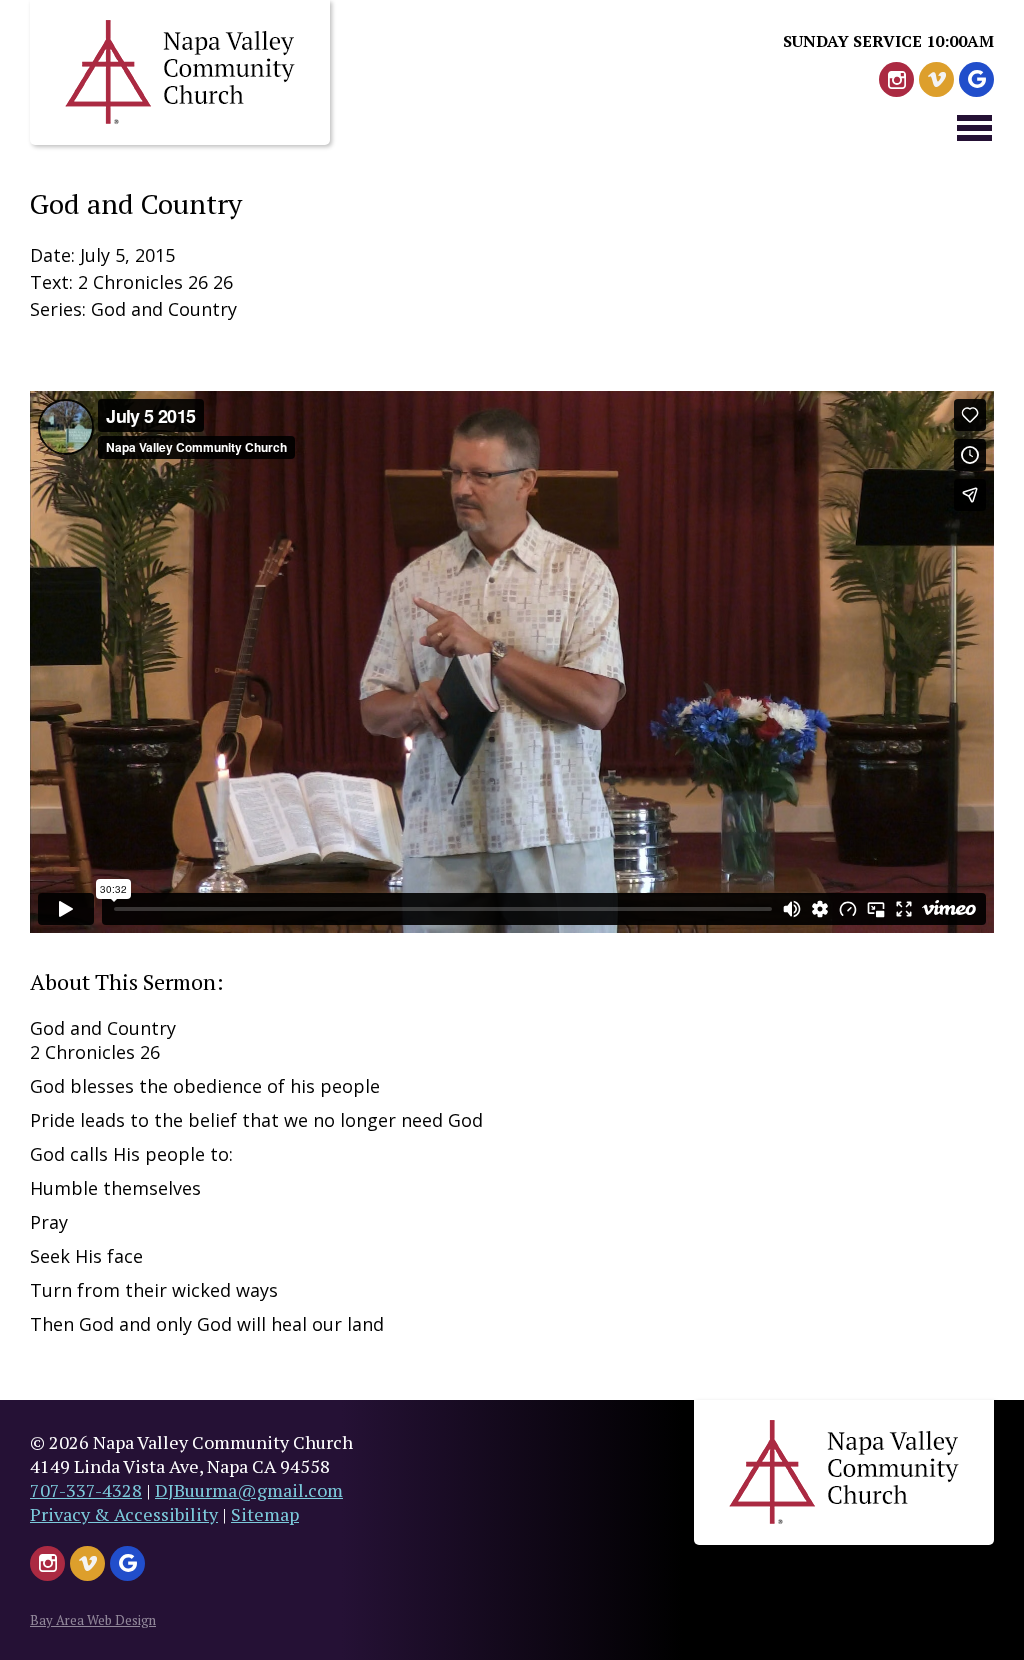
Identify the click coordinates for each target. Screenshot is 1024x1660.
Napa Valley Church (180, 72)
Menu (974, 127)
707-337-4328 (86, 1490)
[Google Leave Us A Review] (976, 79)
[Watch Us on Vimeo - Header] (936, 79)
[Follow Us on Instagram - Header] (896, 79)
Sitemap (265, 1514)
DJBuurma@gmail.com (249, 1490)
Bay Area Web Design (93, 1620)
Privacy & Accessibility (124, 1514)
